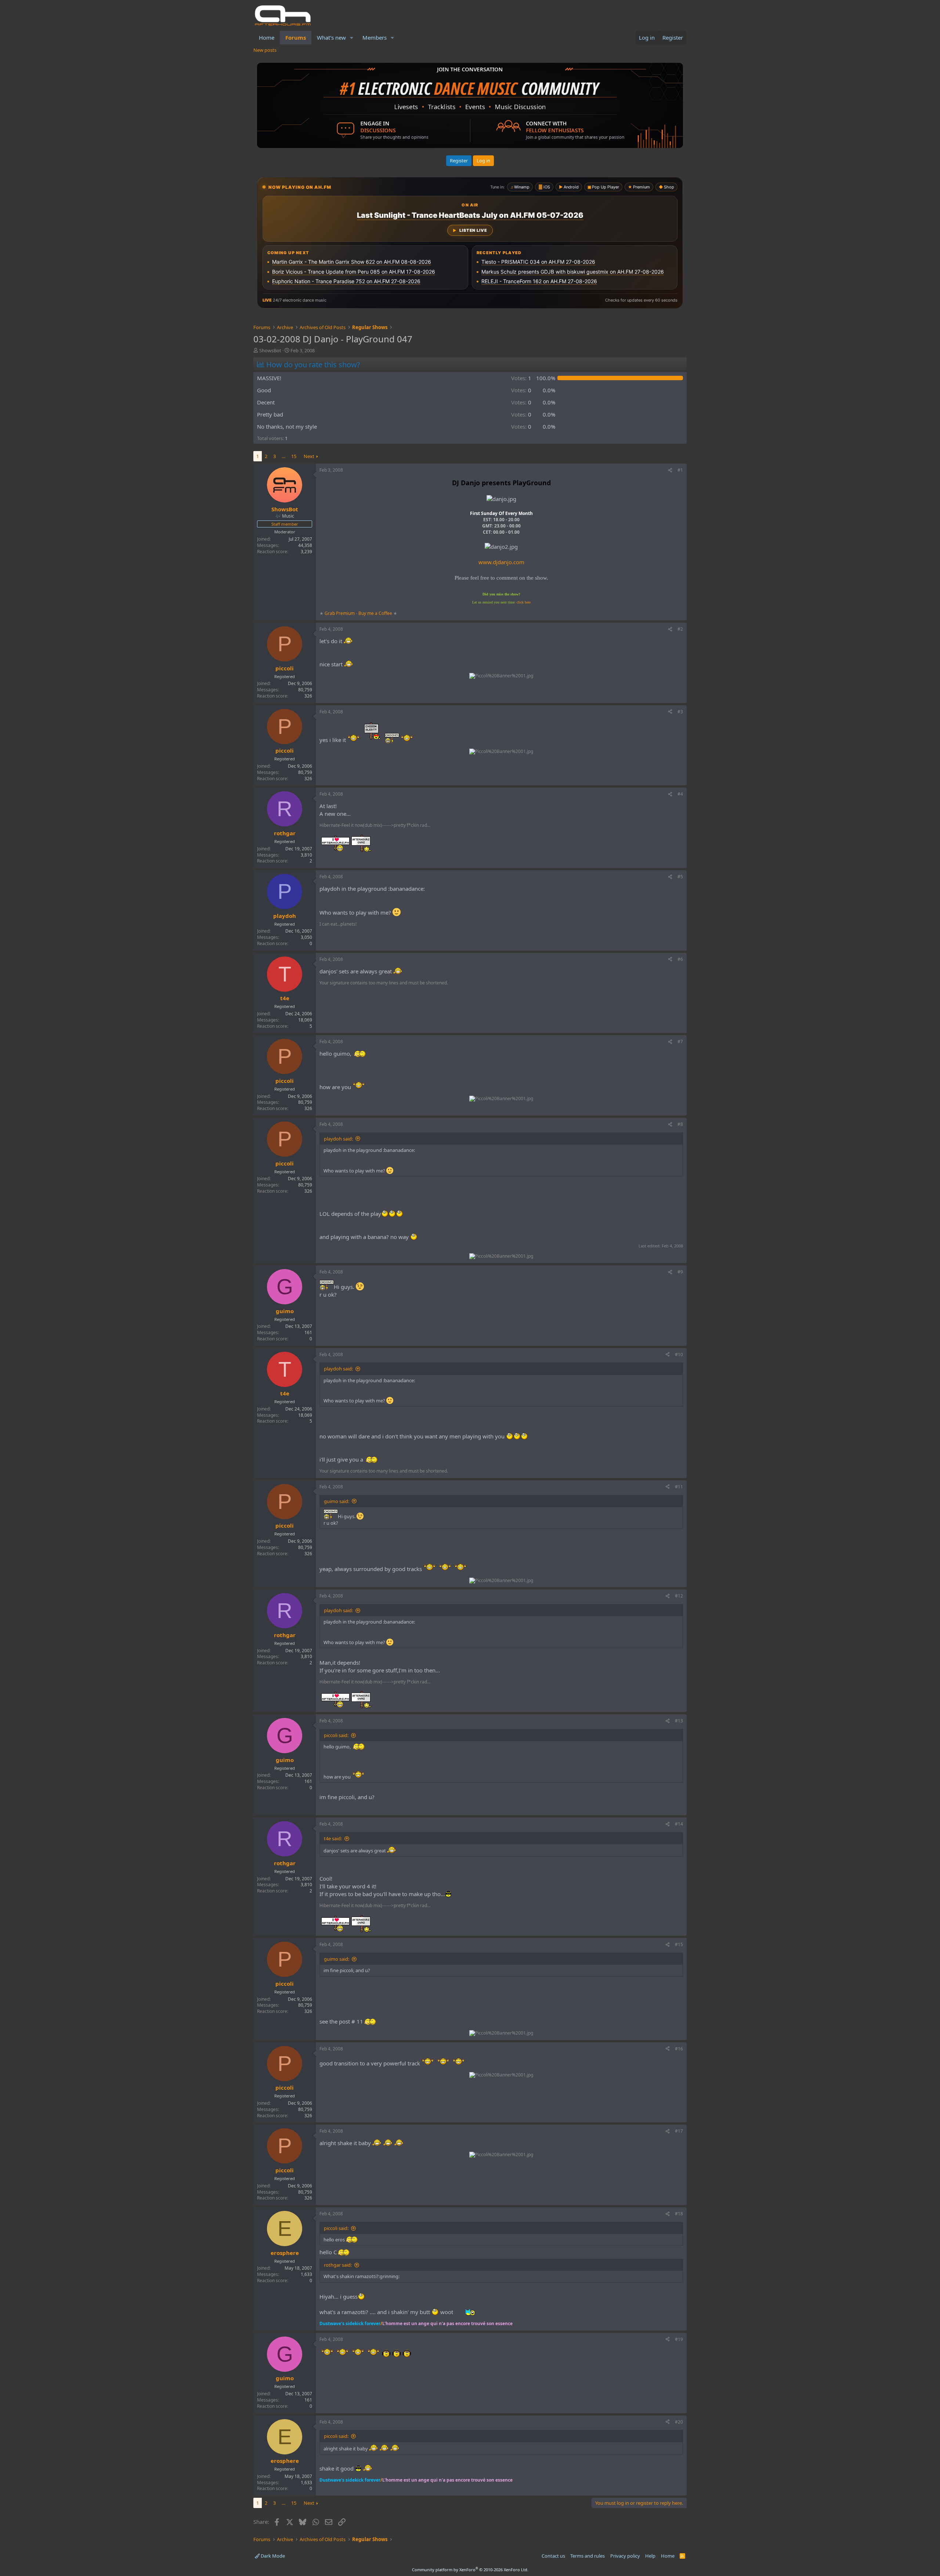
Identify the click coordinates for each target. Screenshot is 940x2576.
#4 (680, 794)
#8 (680, 1124)
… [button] (283, 456)
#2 (680, 629)
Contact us (553, 2556)
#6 (680, 959)
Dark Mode (272, 2556)
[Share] (670, 470)
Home (267, 37)
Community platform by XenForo (470, 2570)
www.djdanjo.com (501, 562)
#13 (679, 1721)
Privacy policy (625, 2556)
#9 (680, 1272)
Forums (296, 37)
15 (294, 456)
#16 (679, 2049)
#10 (679, 1354)
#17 (679, 2131)
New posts (265, 50)
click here (524, 602)
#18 (679, 2214)
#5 (680, 877)
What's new (331, 37)
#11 (679, 1487)
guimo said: (337, 1501)
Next (309, 456)
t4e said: (333, 1838)
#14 (679, 1824)
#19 (679, 2339)
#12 (679, 1596)
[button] (352, 38)
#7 (680, 1042)
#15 (679, 1944)
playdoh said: (338, 1139)
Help (650, 2556)
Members (375, 37)
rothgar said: (338, 2265)
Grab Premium (340, 613)
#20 (679, 2422)
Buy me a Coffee (375, 613)
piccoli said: (336, 1735)
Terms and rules (587, 2556)
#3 (680, 712)
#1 (680, 470)
